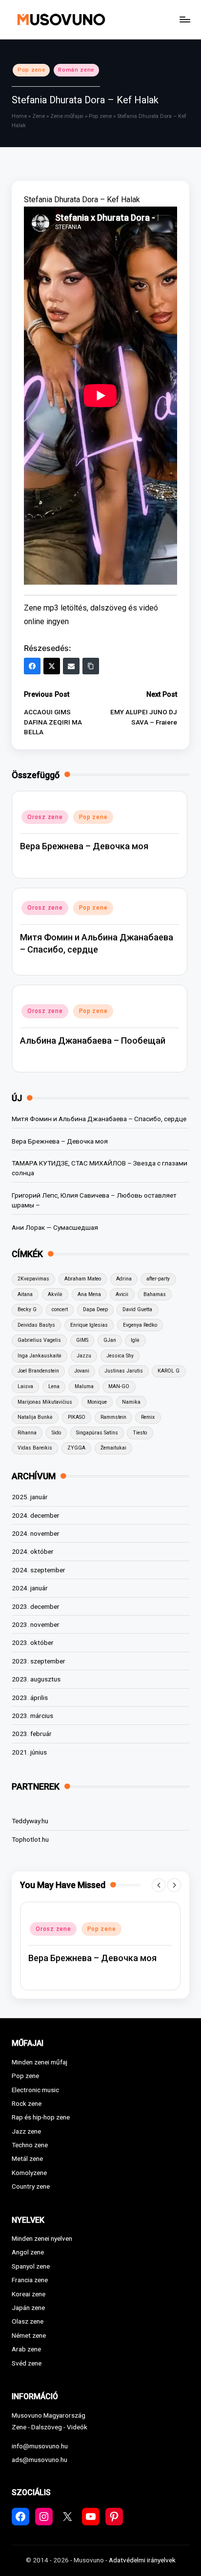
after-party (158, 1279)
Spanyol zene (31, 2266)
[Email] (71, 666)
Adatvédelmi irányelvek (142, 2560)
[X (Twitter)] (52, 666)
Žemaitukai (113, 1448)
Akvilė (55, 1294)
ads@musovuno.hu (40, 2460)
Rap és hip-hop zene (41, 2117)
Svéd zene (27, 2363)
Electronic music (35, 2090)
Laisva (25, 1386)
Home (19, 116)
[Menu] (184, 19)
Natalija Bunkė (35, 1417)
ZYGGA (76, 1448)
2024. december (36, 1515)
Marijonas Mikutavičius (45, 1402)
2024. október (33, 1551)
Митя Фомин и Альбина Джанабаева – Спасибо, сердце (99, 1119)
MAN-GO (119, 1386)
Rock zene (27, 2103)
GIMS (82, 1340)
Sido (56, 1433)
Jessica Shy (120, 1356)
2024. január (30, 1588)
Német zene (29, 2335)
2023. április (30, 1698)
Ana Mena (89, 1294)
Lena (54, 1386)
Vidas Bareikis (35, 1448)
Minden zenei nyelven (42, 2238)
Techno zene (30, 2145)
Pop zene (31, 70)
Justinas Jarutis (124, 1371)
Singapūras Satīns (97, 1433)
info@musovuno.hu (40, 2446)
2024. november (36, 1533)
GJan (110, 1340)
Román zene (76, 70)
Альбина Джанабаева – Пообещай (93, 1040)
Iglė (135, 1340)
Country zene (31, 2186)
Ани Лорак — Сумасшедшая (55, 1227)
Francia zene (30, 2280)
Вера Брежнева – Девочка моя (84, 846)
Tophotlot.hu (30, 1839)
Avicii (122, 1294)
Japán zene (28, 2308)
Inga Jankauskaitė (40, 1356)
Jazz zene (26, 2131)
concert (60, 1309)
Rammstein (113, 1417)
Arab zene (26, 2349)
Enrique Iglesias (89, 1325)
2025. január (30, 1497)
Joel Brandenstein (38, 1371)
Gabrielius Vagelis (39, 1340)
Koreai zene (29, 2294)
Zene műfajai (67, 116)
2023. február (32, 1734)
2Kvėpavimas (33, 1279)
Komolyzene (29, 2173)
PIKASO (77, 1417)
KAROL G (169, 1371)
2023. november (36, 1624)
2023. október (33, 1642)
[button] (159, 1885)
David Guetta (137, 1309)
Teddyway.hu (30, 1821)
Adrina (124, 1279)
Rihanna (27, 1433)
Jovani (82, 1371)
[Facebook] (32, 666)
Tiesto (140, 1433)
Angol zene (28, 2252)
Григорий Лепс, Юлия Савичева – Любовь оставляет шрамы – (94, 1200)
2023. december (36, 1606)
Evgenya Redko (140, 1325)
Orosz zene (45, 817)
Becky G (27, 1309)
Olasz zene (28, 2321)
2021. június (29, 1752)
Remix (148, 1417)
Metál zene (27, 2158)
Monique (97, 1402)
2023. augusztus (36, 1679)
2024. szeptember (39, 1570)
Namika (131, 1402)
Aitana (25, 1294)
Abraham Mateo (83, 1279)
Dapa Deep (95, 1309)
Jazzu (84, 1356)
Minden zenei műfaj (40, 2062)
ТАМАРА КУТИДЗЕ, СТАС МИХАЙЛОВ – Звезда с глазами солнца (100, 1168)
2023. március (32, 1716)
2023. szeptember (39, 1661)
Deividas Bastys (36, 1325)
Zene (39, 116)
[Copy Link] (91, 666)
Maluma (84, 1386)
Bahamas (155, 1294)
